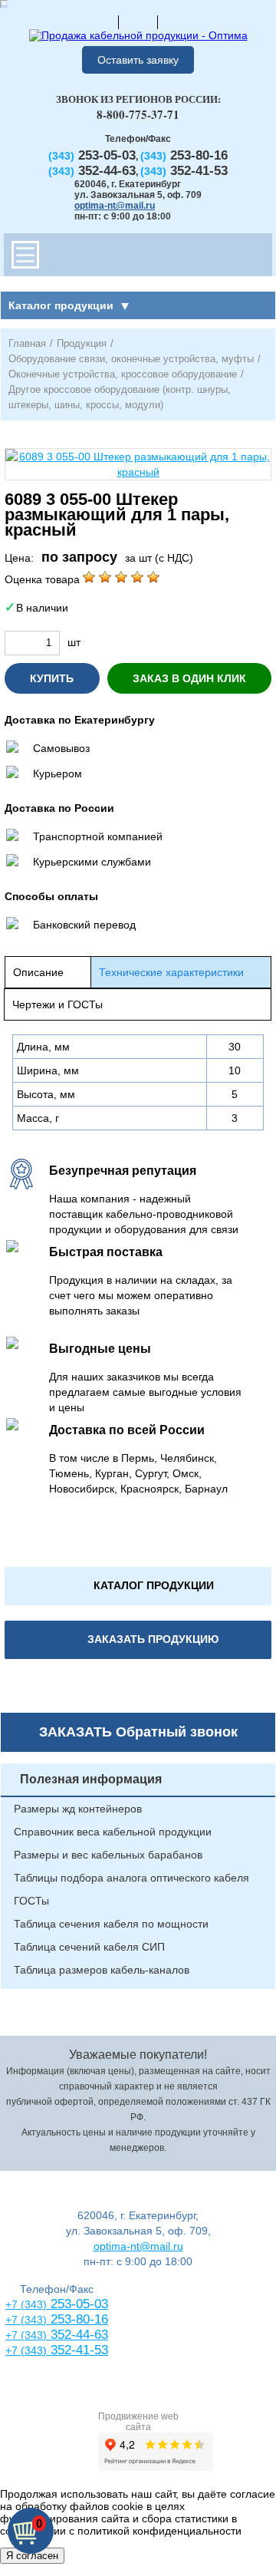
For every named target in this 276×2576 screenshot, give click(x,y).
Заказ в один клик (189, 678)
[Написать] (177, 21)
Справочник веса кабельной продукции (113, 1832)
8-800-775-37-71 (138, 114)
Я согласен (32, 2556)
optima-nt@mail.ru (115, 206)
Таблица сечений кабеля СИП (89, 1947)
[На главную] (99, 21)
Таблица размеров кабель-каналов (102, 1970)
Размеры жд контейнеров (78, 1809)
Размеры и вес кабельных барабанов (108, 1855)
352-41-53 (77, 2350)
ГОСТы (31, 1901)
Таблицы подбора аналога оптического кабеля (131, 1878)
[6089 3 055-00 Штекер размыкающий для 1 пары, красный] (138, 464)
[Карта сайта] (138, 21)
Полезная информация (91, 1779)
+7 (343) (26, 2350)
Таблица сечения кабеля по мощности (111, 1924)
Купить (52, 678)
